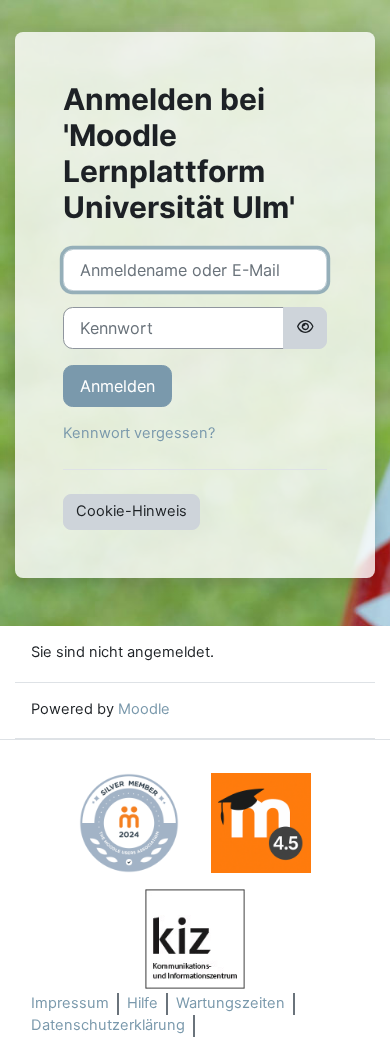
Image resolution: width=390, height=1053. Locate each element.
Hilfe (142, 1003)
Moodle (144, 709)
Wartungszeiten (230, 1003)
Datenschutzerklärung (108, 1025)
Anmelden (117, 386)
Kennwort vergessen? (139, 433)
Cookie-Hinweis (131, 511)
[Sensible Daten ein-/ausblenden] (305, 328)
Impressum (70, 1003)
